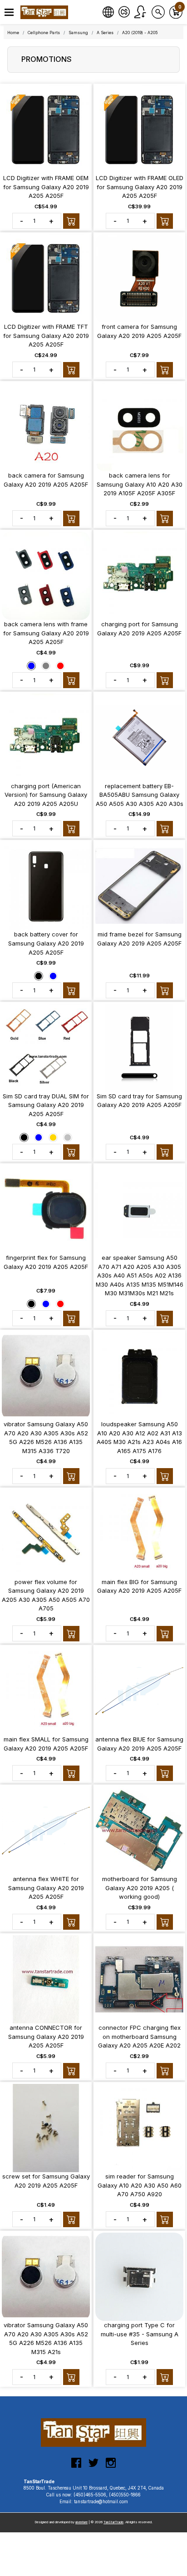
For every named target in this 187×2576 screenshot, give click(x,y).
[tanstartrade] (45, 12)
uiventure (81, 2522)
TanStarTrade (113, 2522)
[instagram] (111, 2466)
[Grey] (46, 665)
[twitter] (93, 2466)
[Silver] (68, 1137)
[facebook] (76, 2466)
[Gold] (53, 1137)
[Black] (39, 976)
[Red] (60, 665)
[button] (9, 13)
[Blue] (31, 665)
